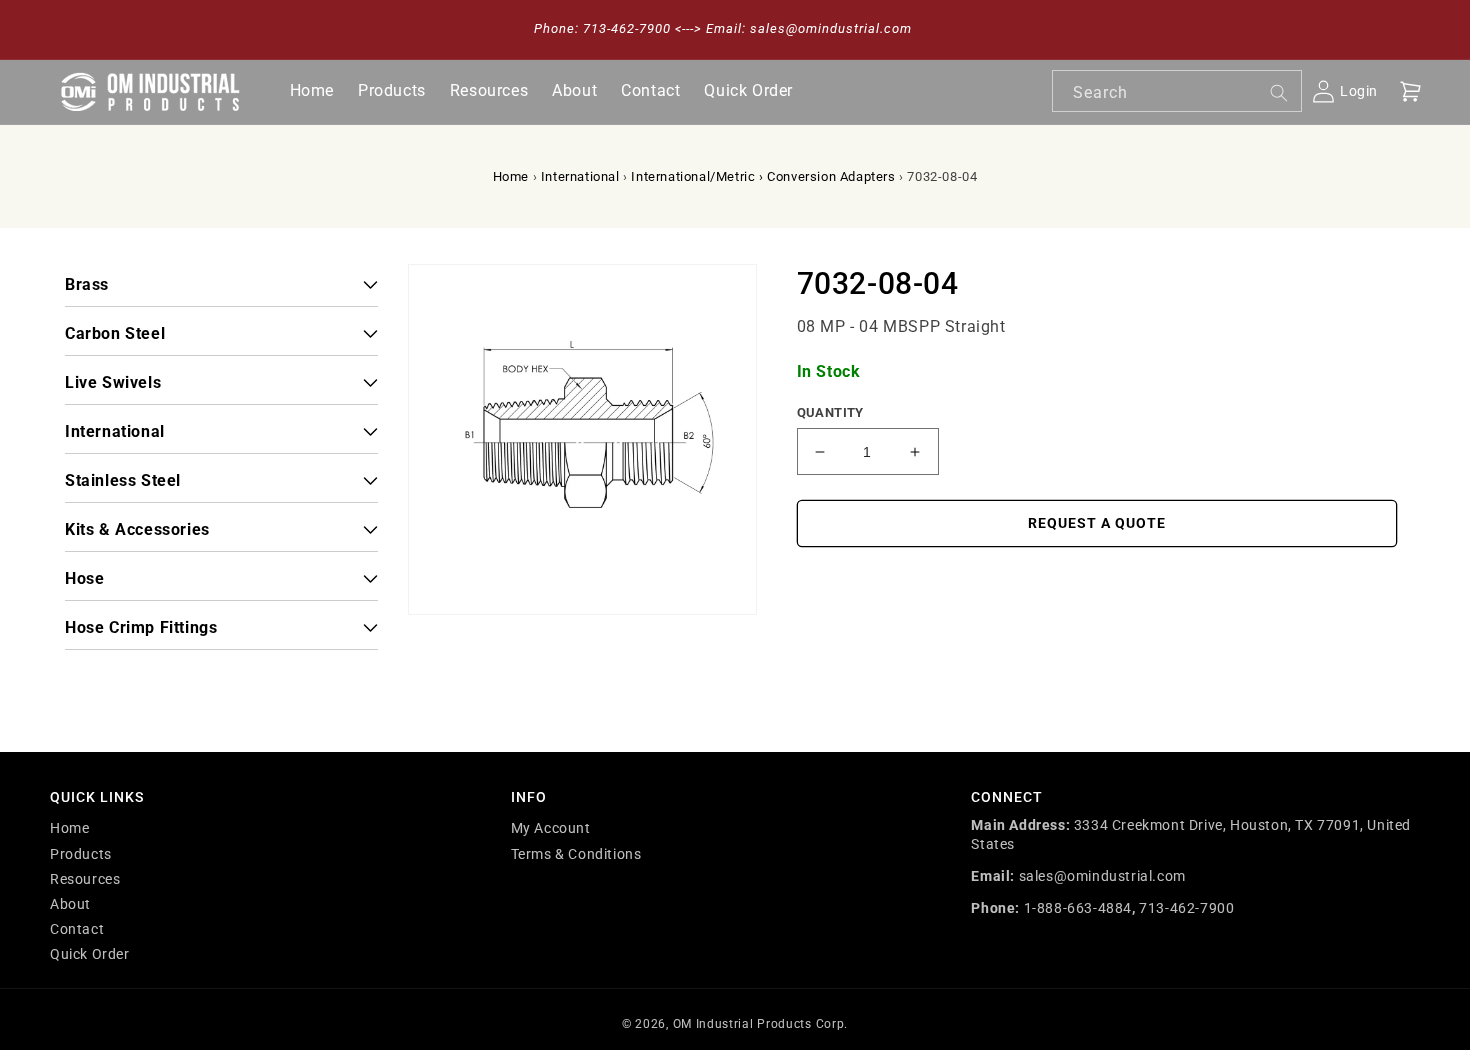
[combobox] (1177, 91)
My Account (551, 828)
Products (81, 854)
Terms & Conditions (576, 854)
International (580, 176)
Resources (85, 879)
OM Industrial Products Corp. (761, 1024)
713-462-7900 (1186, 908)
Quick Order (90, 954)
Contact (77, 929)
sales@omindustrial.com (1102, 876)
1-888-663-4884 (1078, 908)
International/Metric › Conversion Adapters (763, 176)
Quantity (830, 412)
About (70, 904)
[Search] (1279, 93)
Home (511, 176)
